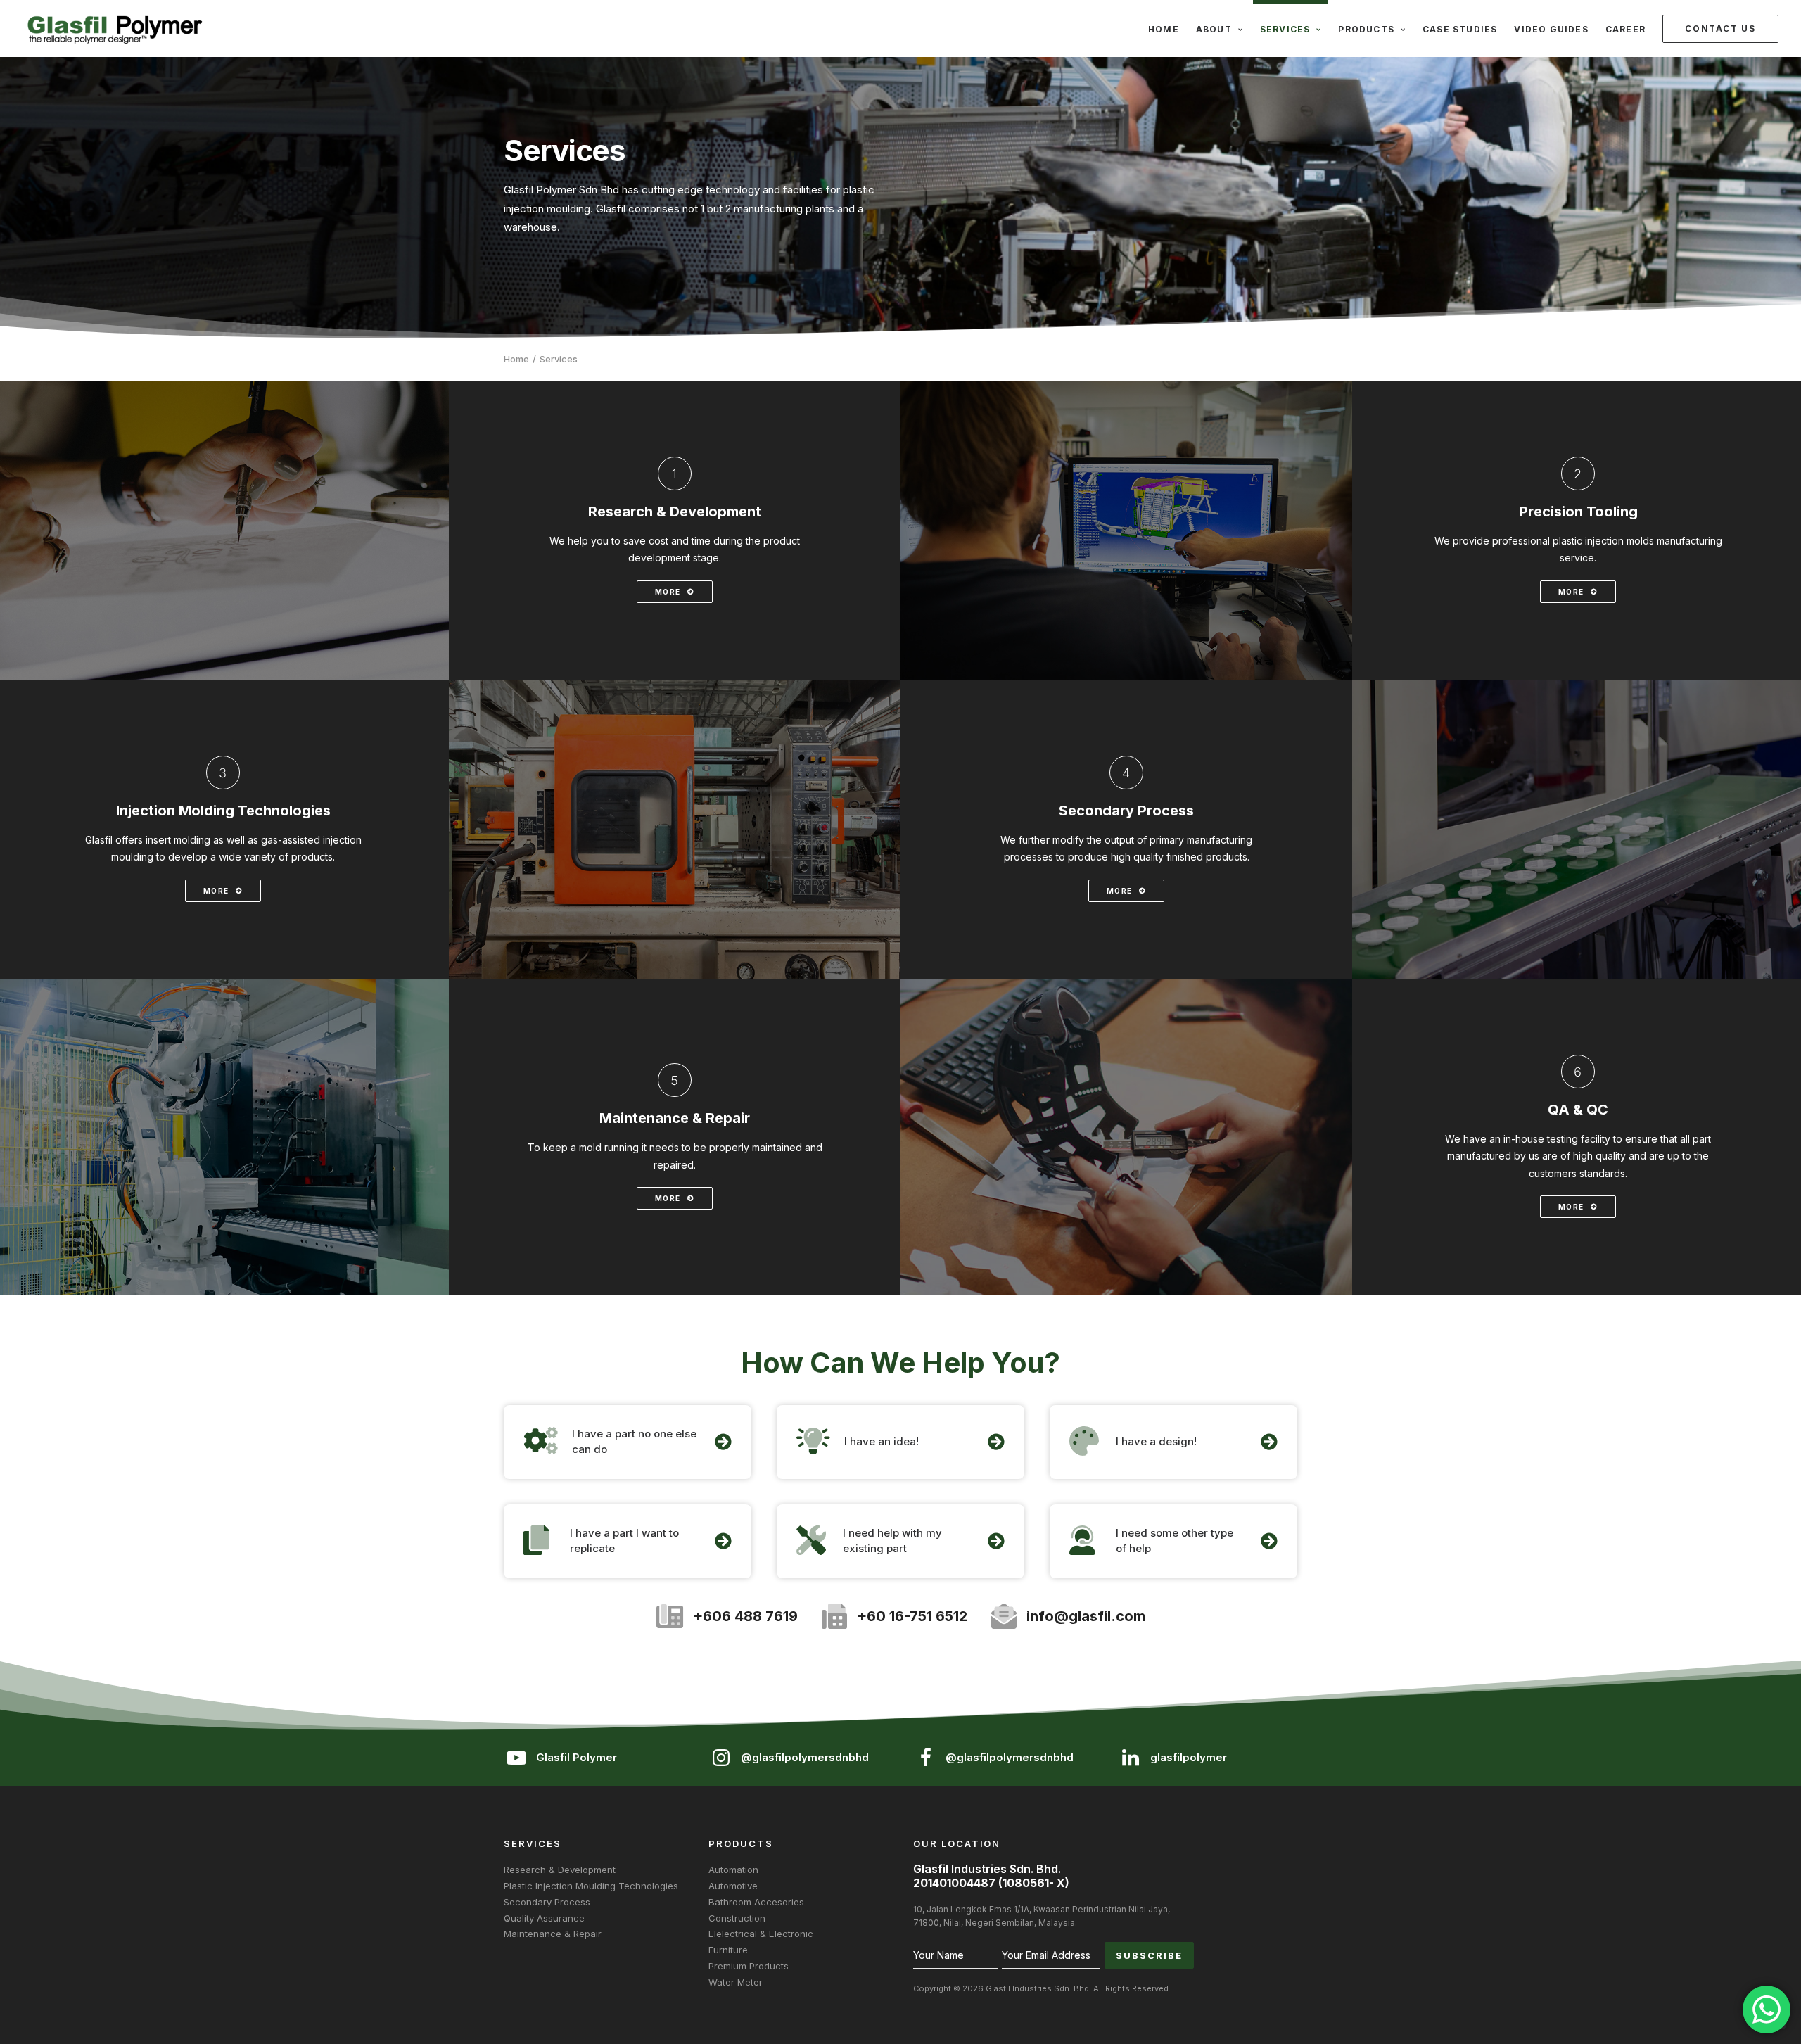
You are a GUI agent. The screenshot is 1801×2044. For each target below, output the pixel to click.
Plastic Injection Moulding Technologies (591, 1886)
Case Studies (1460, 29)
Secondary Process (547, 1902)
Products (1366, 29)
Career (1625, 29)
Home (1164, 29)
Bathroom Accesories (756, 1902)
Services (1285, 29)
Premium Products (749, 1966)
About (1214, 29)
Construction (737, 1918)
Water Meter (736, 1982)
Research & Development (560, 1870)
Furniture (728, 1950)
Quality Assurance (544, 1918)
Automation (733, 1870)
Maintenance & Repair (553, 1934)
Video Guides (1551, 29)
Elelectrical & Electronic (761, 1934)
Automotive (733, 1886)
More (668, 592)
